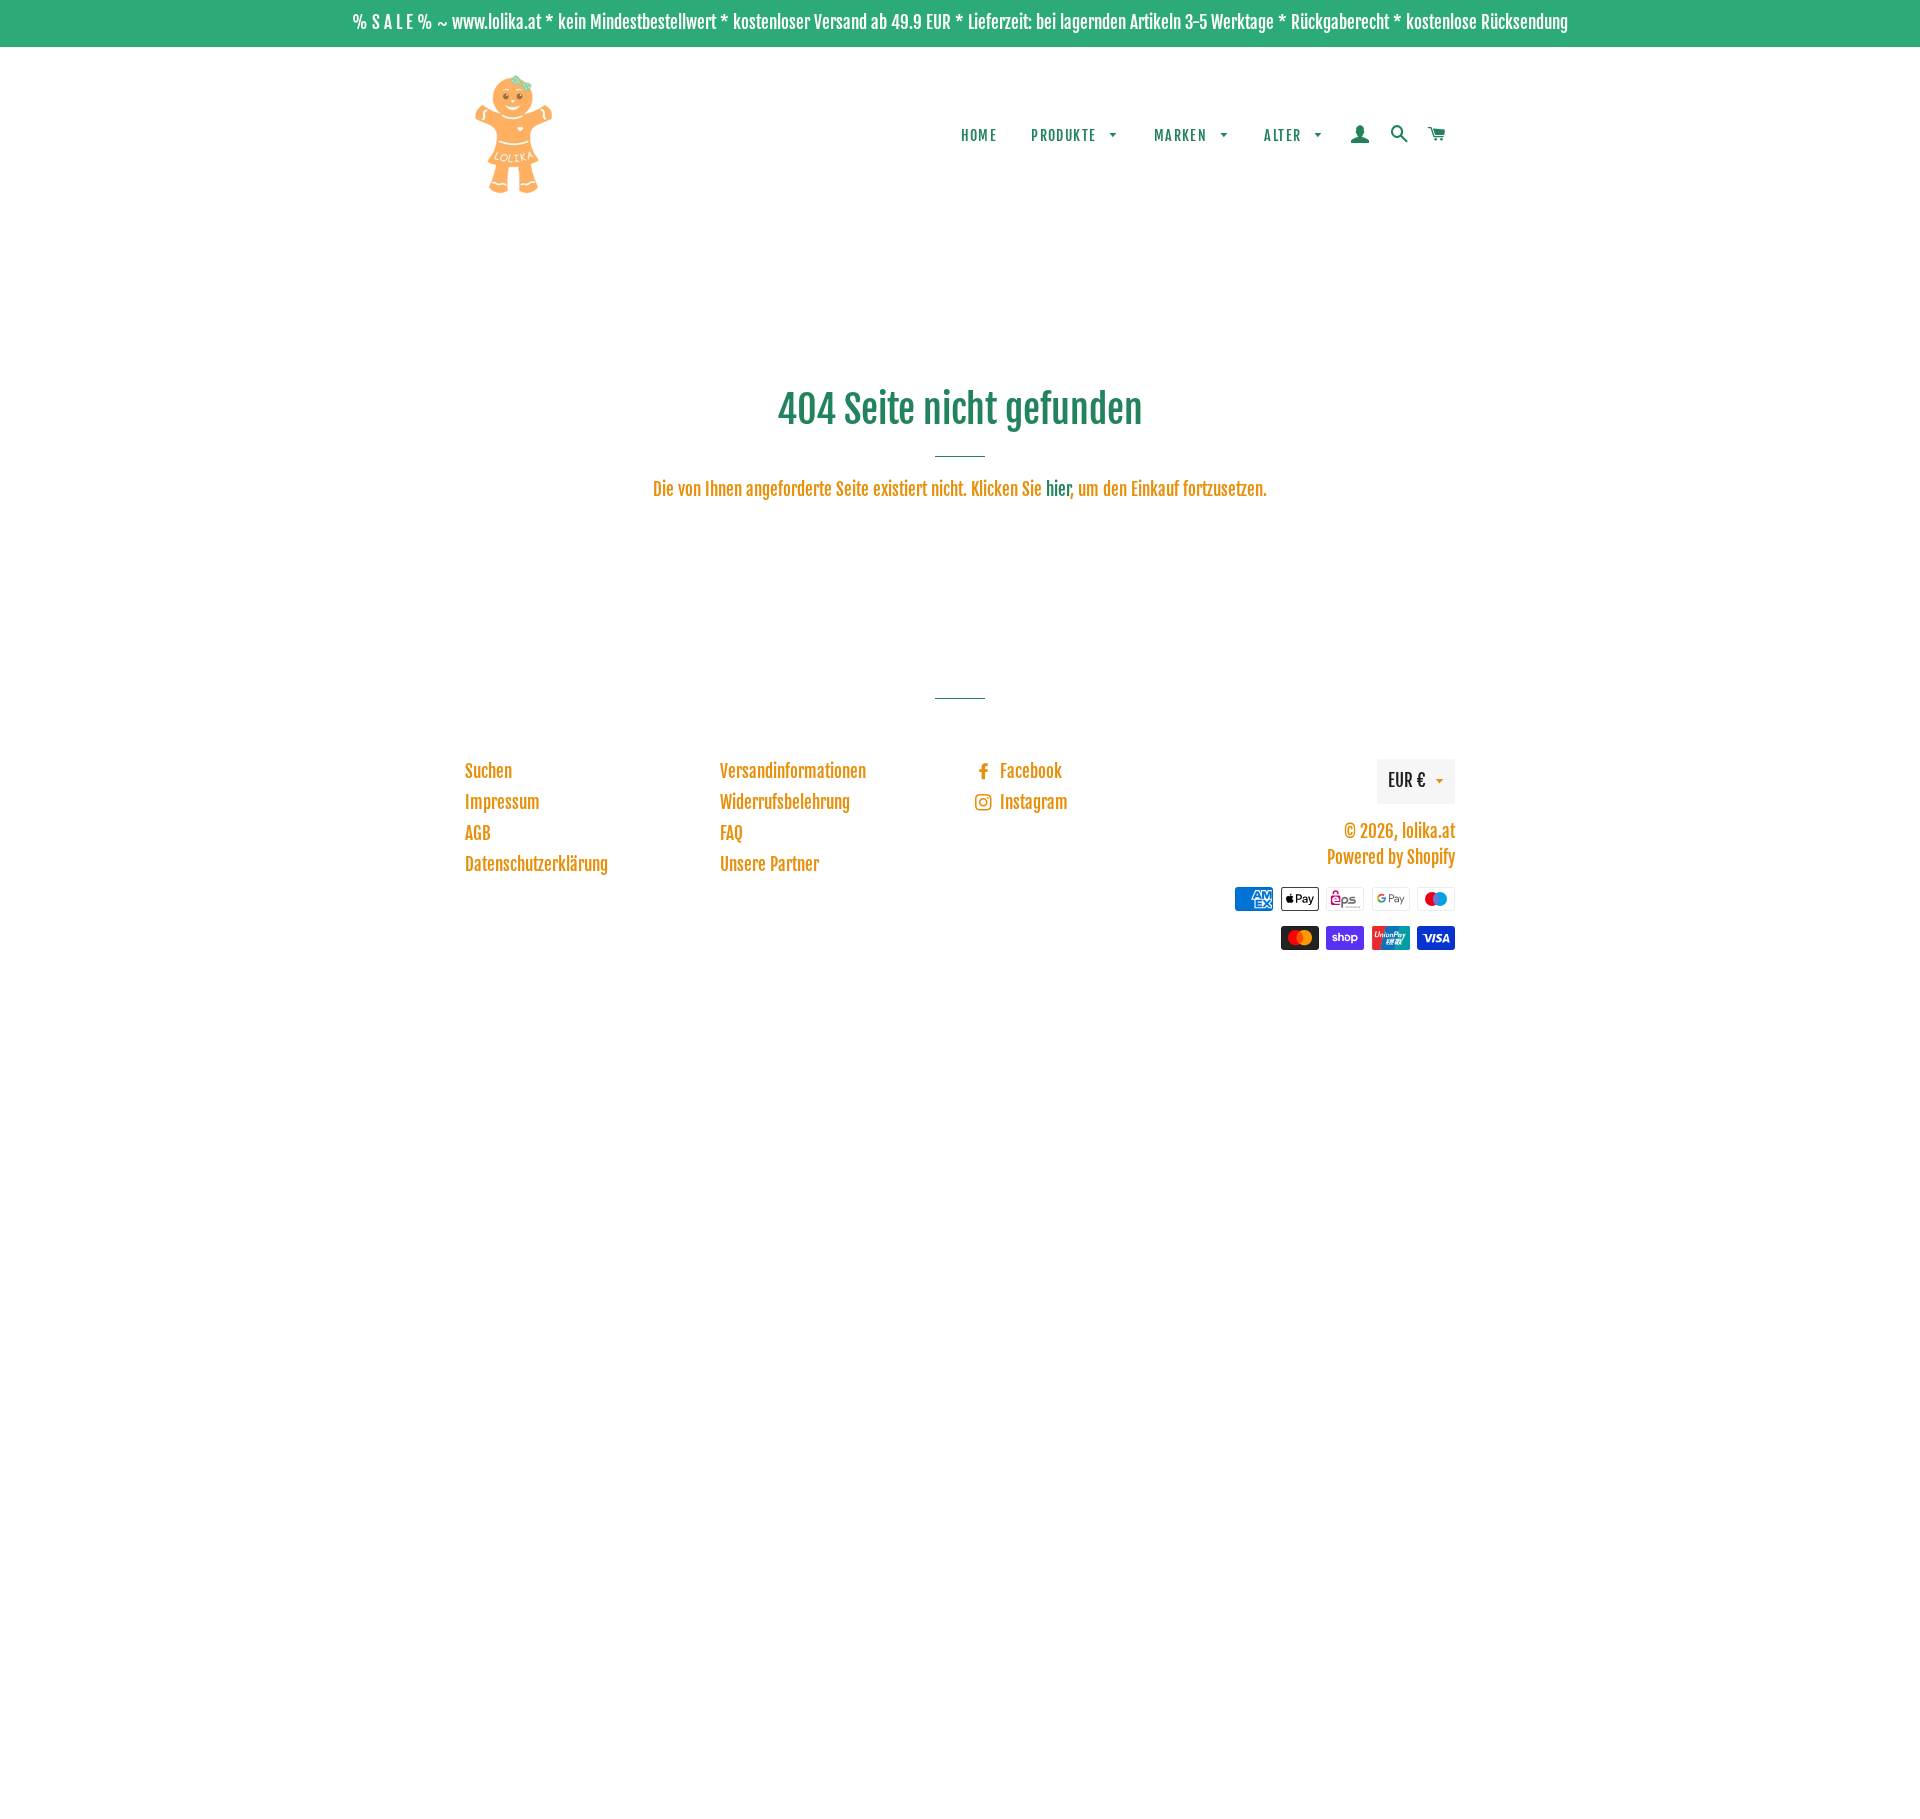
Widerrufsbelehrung (785, 802)
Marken (1183, 135)
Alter (1284, 135)
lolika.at (1428, 831)
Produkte (1066, 135)
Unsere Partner (769, 864)
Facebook (1029, 771)
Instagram (1032, 802)
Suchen (488, 771)
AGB (478, 833)
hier (1058, 489)
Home (979, 135)
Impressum (502, 802)
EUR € (1407, 780)
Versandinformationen (793, 771)
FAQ (731, 833)
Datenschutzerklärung (536, 864)
